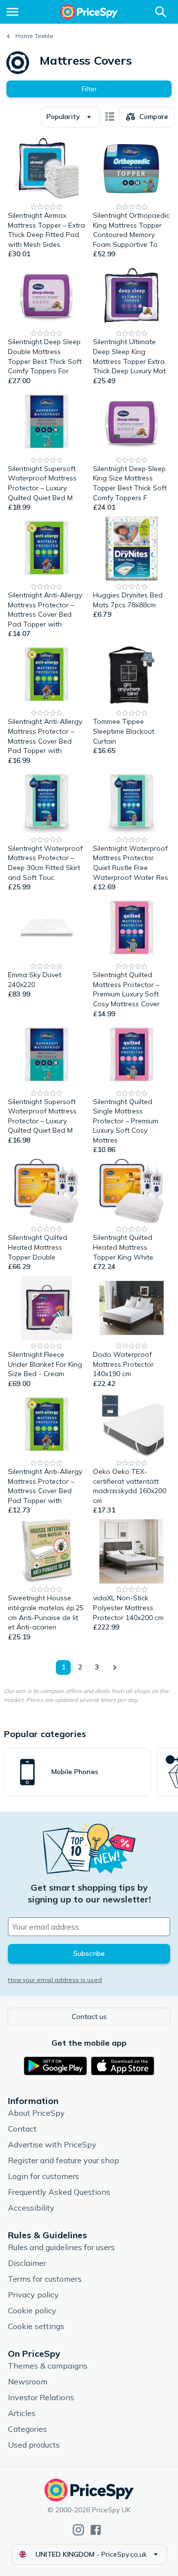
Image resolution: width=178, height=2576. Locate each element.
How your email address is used (55, 1980)
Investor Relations (41, 2397)
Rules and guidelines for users (61, 2247)
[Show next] (114, 1667)
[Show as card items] (110, 117)
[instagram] (78, 2530)
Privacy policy (33, 2295)
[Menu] (12, 12)
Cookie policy (32, 2310)
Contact (22, 2129)
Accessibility (31, 2208)
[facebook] (96, 2530)
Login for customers (44, 2176)
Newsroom (28, 2381)
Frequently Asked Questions (59, 2192)
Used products (34, 2445)
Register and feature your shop (64, 2160)
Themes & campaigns (48, 2366)
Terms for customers (45, 2279)
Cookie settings (36, 2326)
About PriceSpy (36, 2113)
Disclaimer (27, 2263)
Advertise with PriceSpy (52, 2144)
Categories (27, 2429)
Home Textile (34, 36)
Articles (22, 2413)
